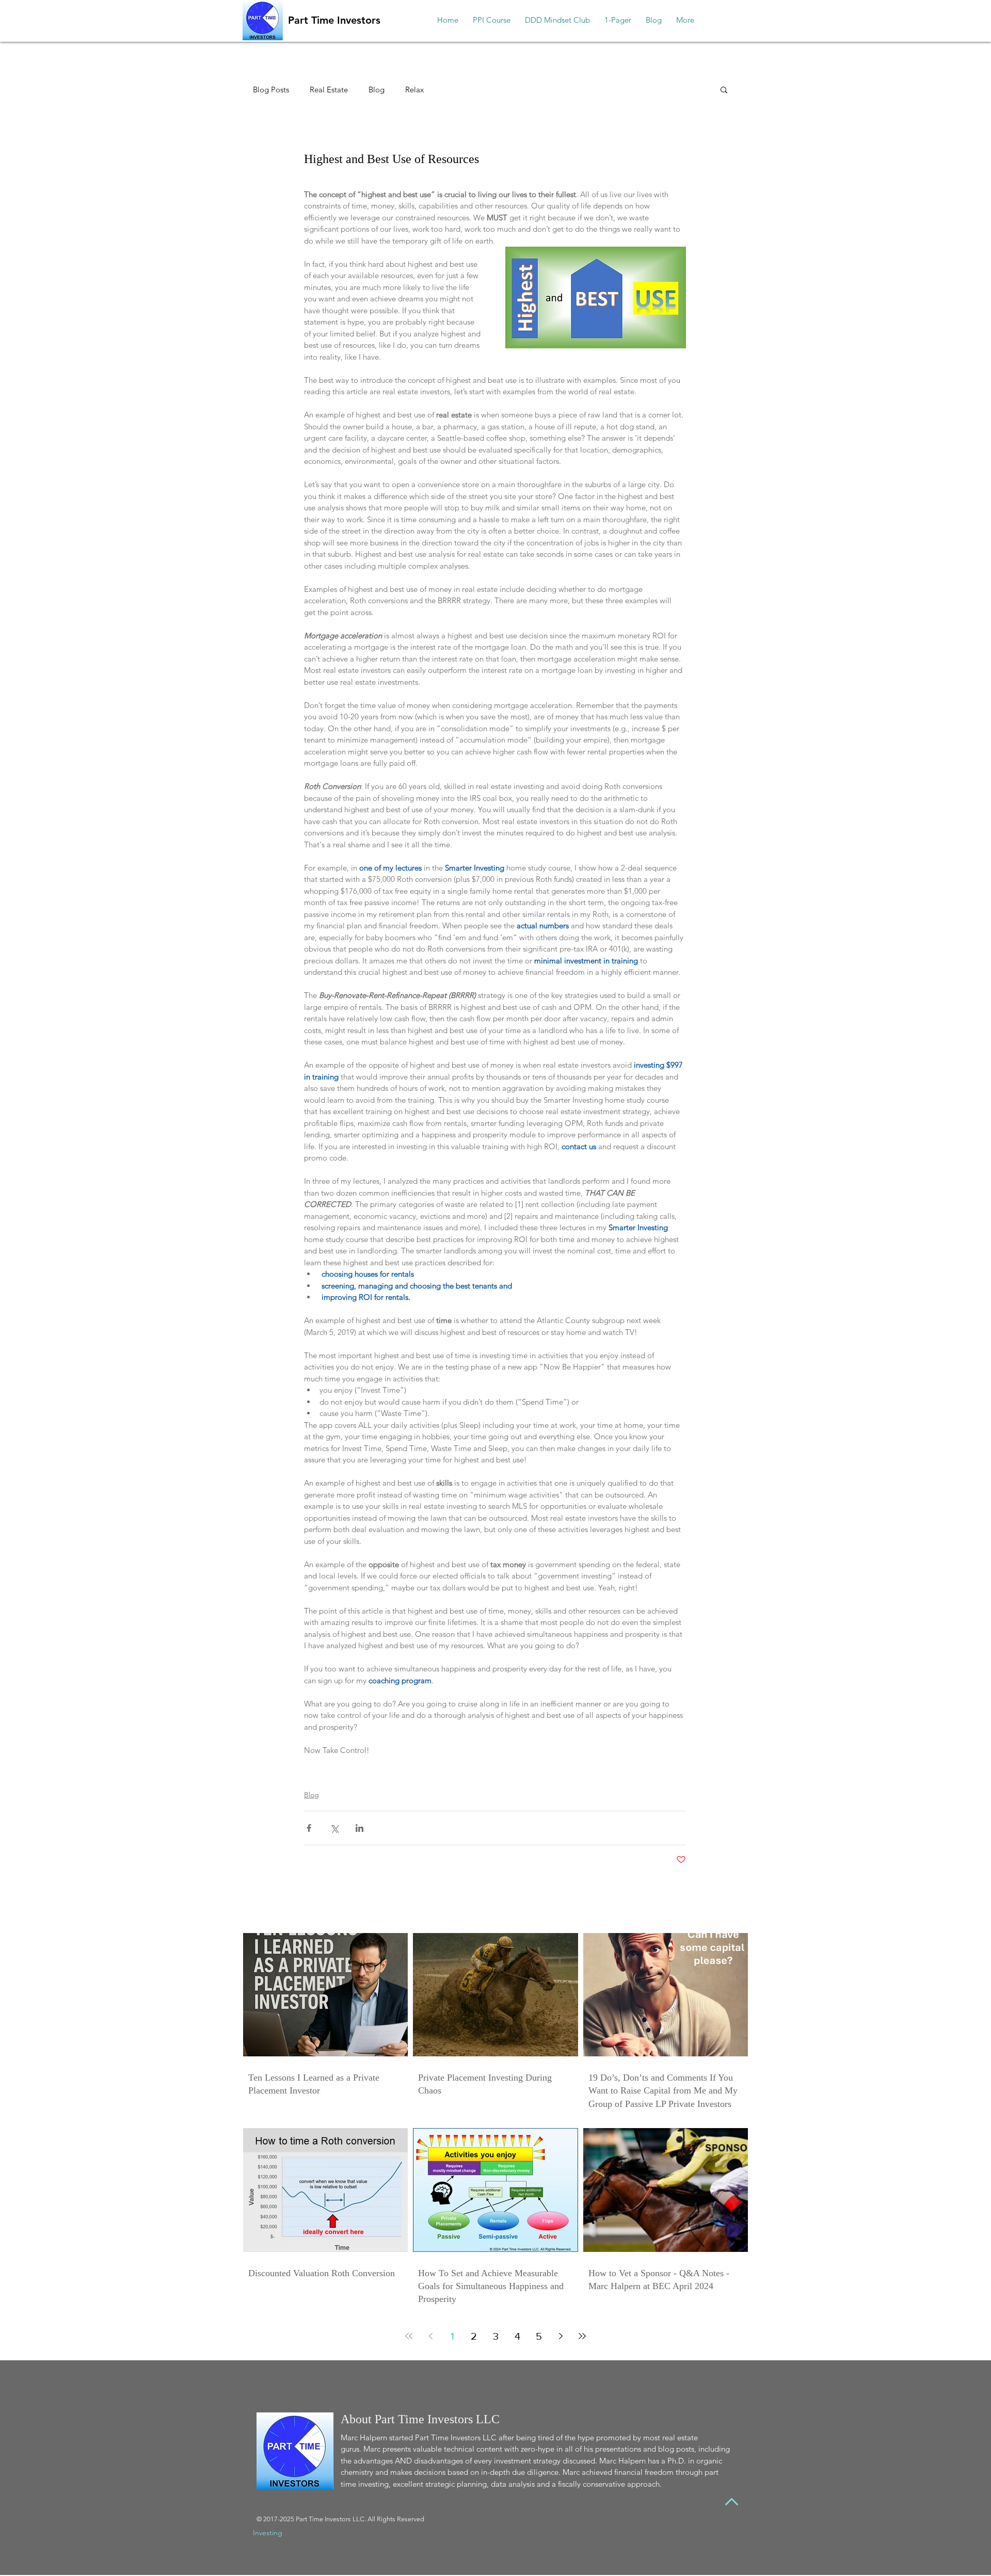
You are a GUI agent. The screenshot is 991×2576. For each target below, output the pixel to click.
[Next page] (561, 2336)
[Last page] (582, 2336)
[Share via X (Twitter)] (334, 1828)
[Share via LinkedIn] (359, 1828)
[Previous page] (430, 2336)
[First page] (409, 2336)
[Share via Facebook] (309, 1828)
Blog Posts (271, 90)
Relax (414, 90)
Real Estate (329, 90)
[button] (724, 89)
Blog (377, 90)
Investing (268, 2533)
